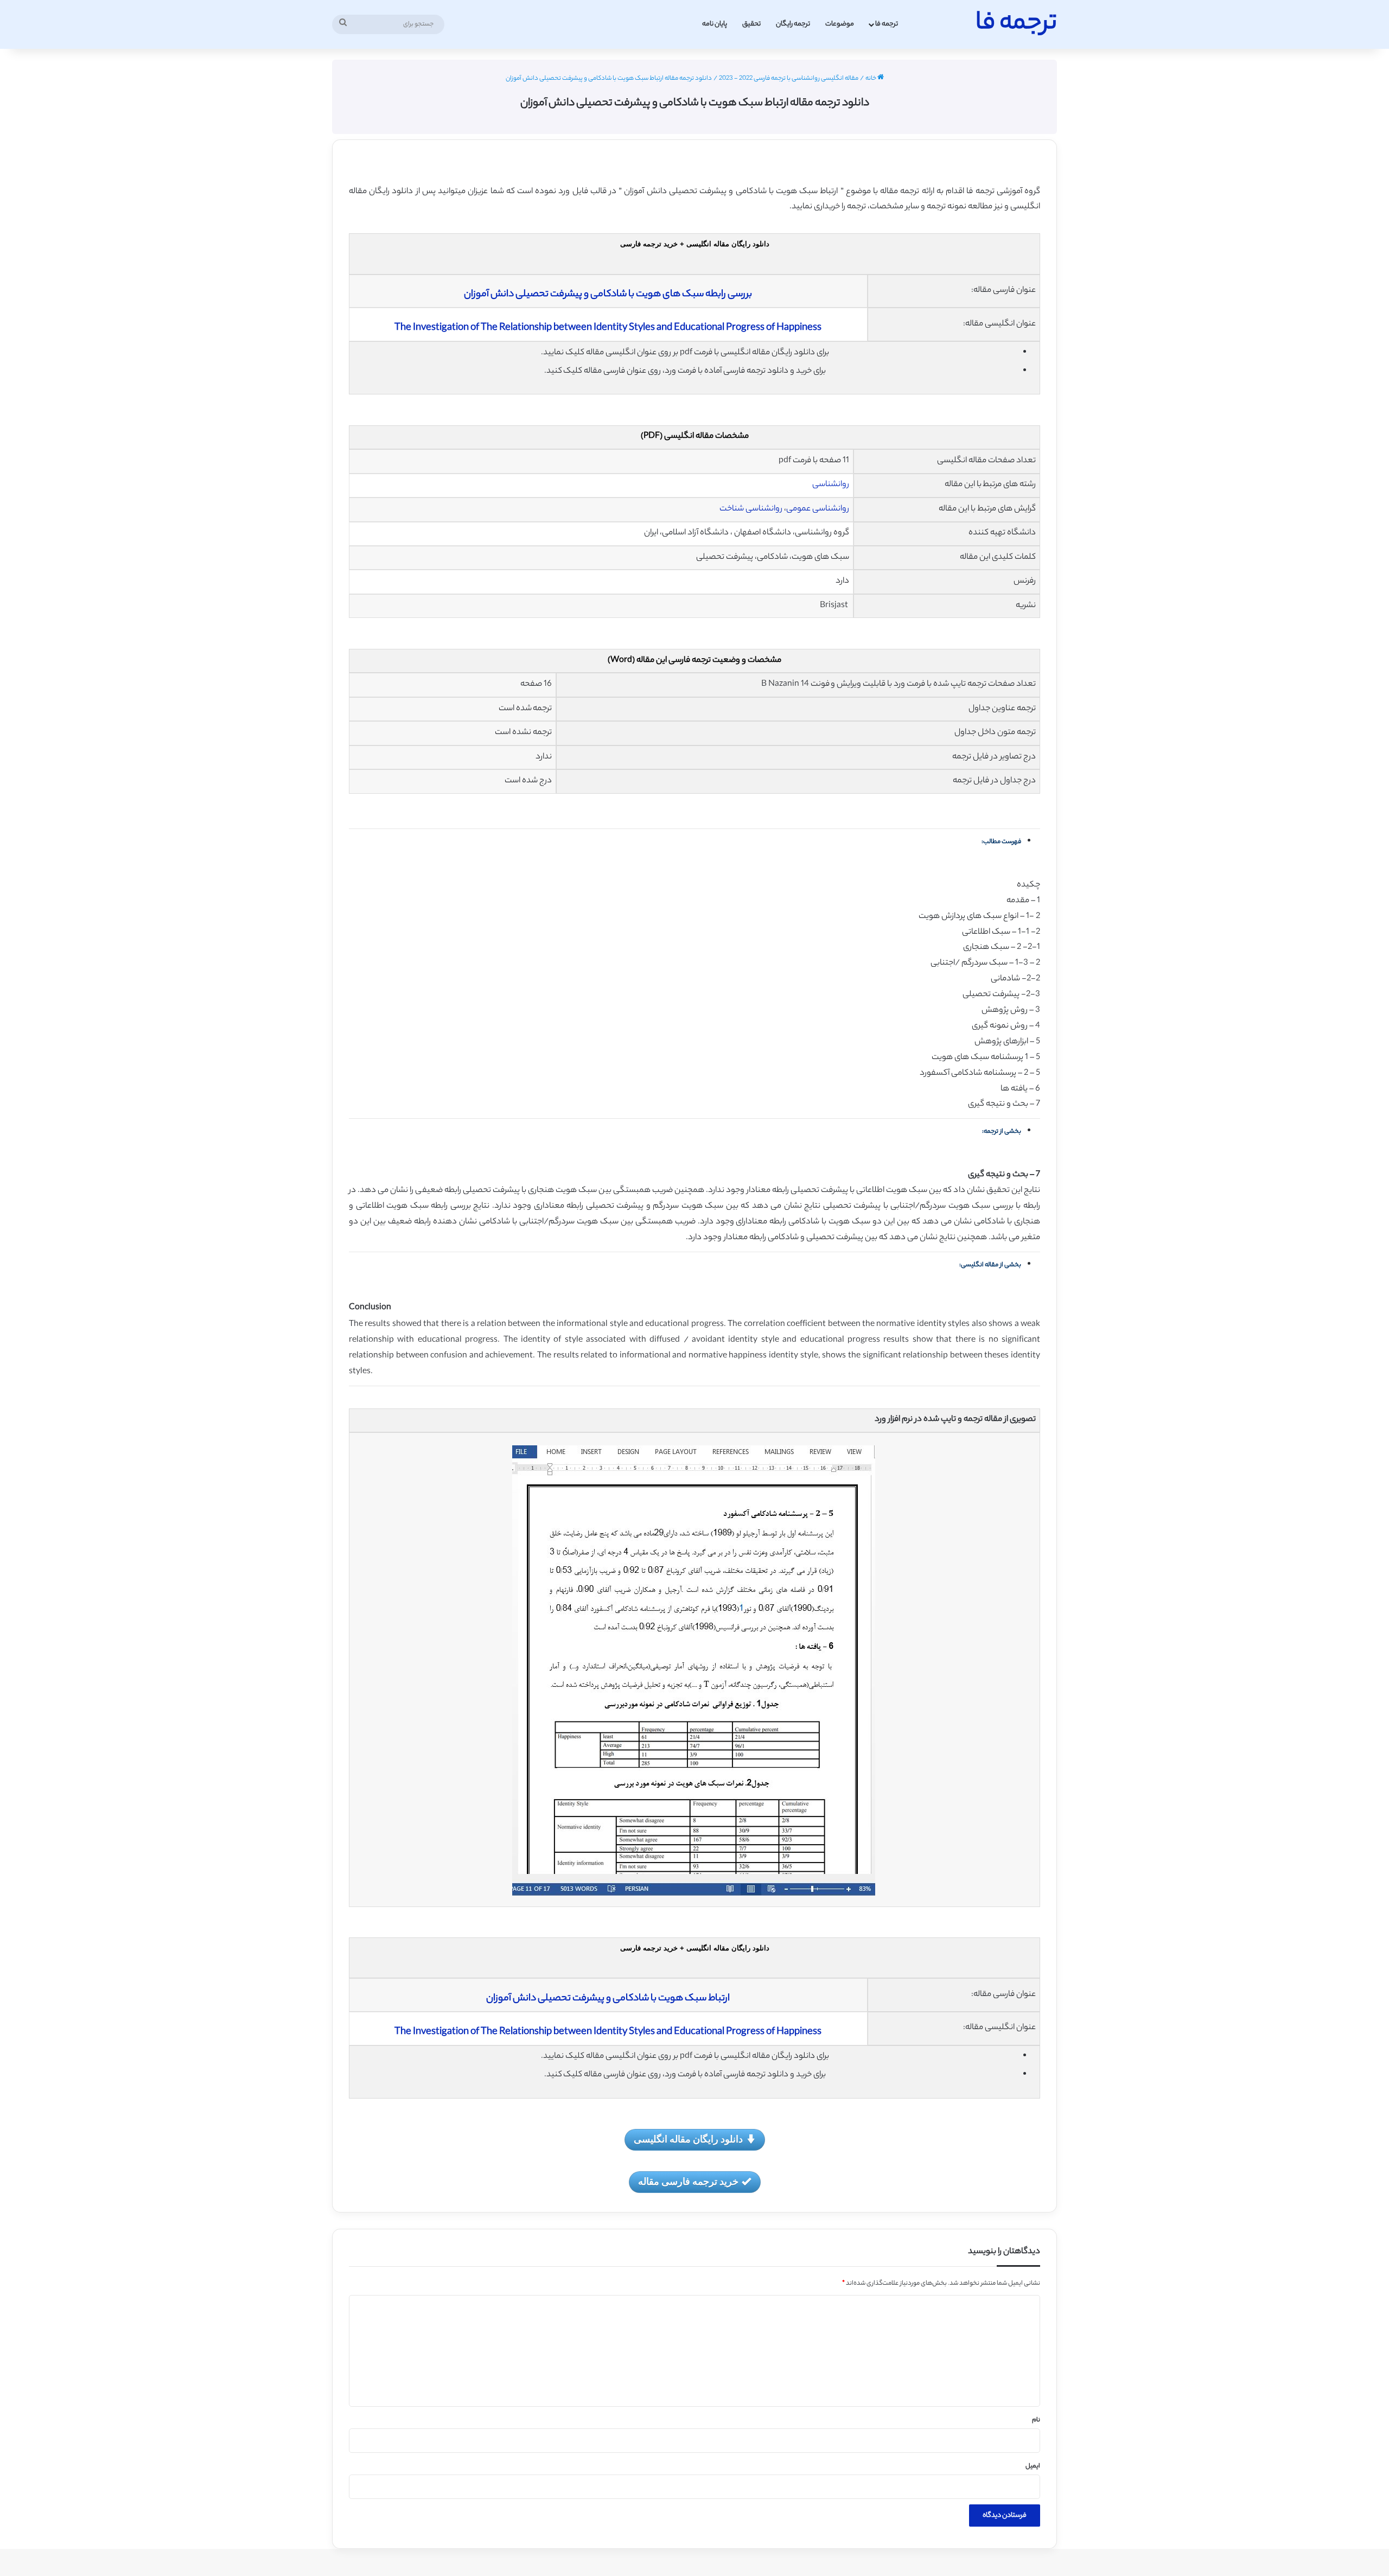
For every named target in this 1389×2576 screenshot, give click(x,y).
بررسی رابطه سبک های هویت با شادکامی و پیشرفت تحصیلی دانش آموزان (608, 295)
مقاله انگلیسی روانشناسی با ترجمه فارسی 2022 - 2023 (789, 79)
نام (1036, 2420)
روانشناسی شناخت (751, 509)
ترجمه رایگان (793, 24)
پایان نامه (715, 24)
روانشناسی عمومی (818, 509)
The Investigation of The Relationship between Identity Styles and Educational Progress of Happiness (608, 328)
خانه (871, 79)
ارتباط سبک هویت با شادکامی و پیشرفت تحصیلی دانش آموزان (608, 1999)
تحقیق (751, 24)
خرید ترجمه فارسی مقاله (688, 2181)
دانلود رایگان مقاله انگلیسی (688, 2139)
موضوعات (840, 24)
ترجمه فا (887, 24)
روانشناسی (831, 485)
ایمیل (1033, 2466)
